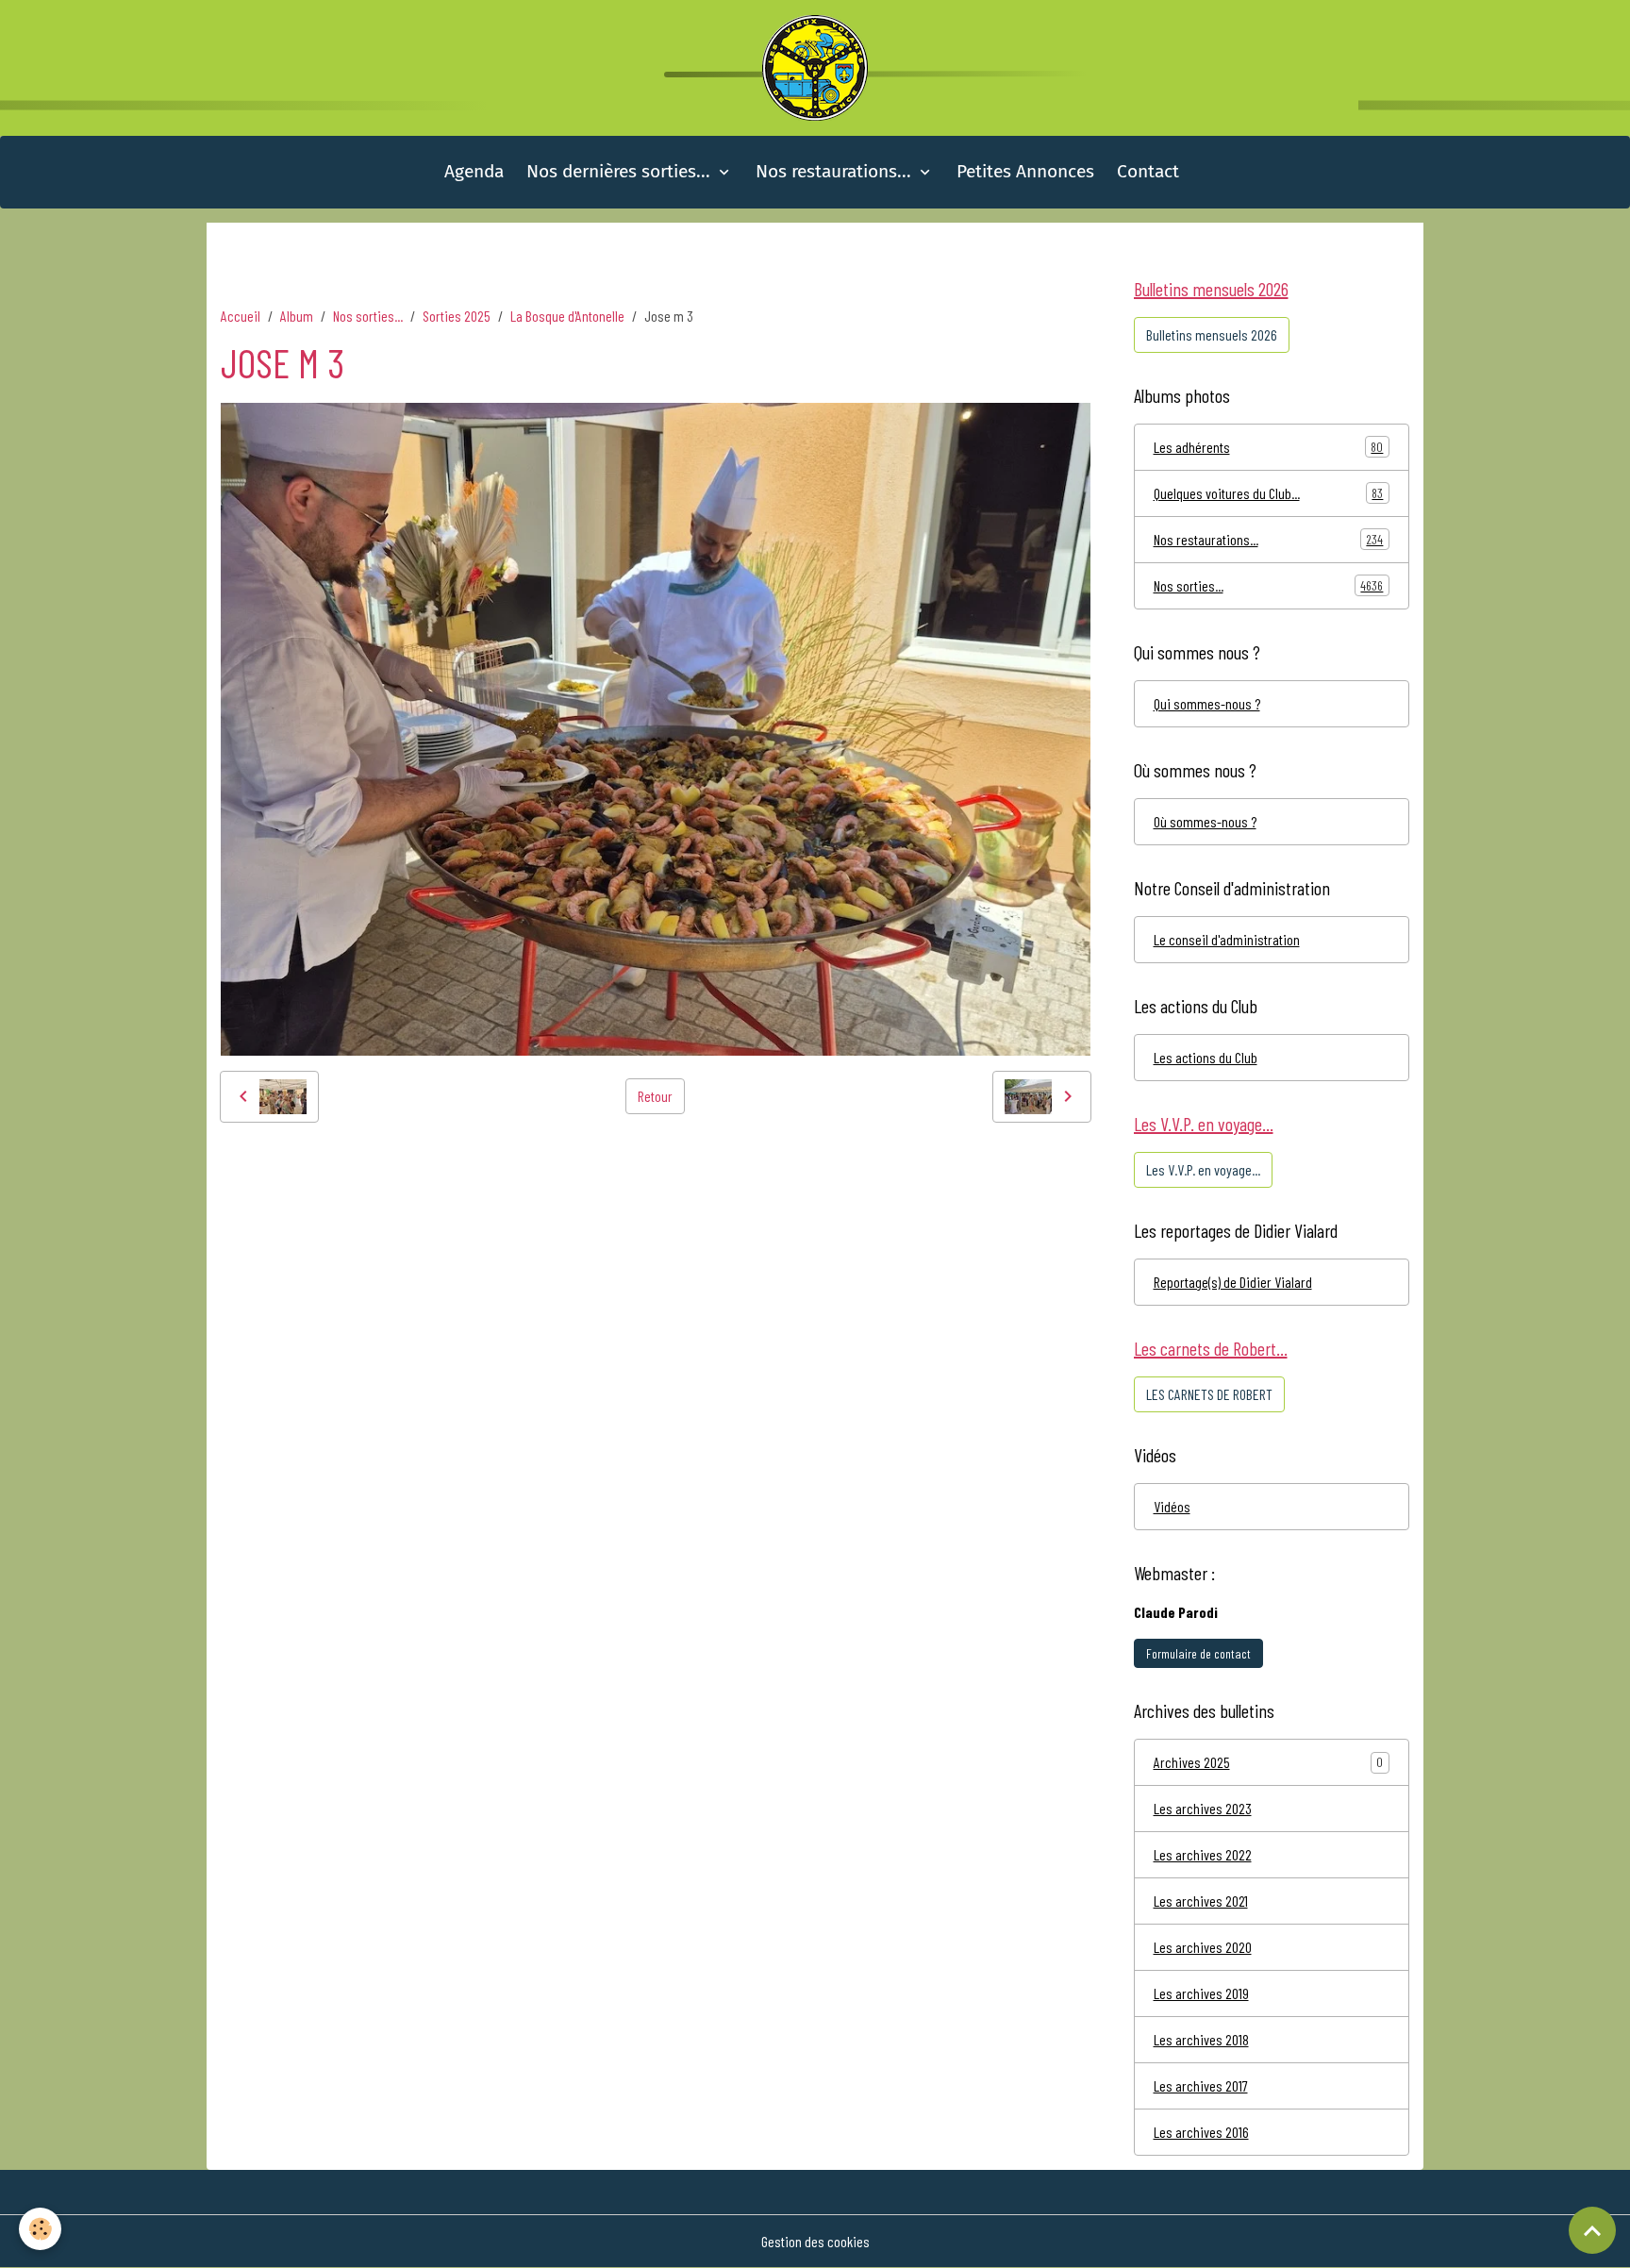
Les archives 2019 (1201, 1993)
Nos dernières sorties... (621, 171)
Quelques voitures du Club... (1269, 493)
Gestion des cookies (815, 2241)
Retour (655, 1096)
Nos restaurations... (836, 171)
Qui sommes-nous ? (1207, 703)
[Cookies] (40, 2229)
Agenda (474, 171)
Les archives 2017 (1201, 2085)
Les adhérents (1269, 447)
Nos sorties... (368, 316)
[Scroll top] (1592, 2230)
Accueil (241, 316)
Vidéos (1172, 1506)
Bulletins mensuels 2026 (1212, 334)
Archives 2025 (1192, 1762)
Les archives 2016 (1201, 2132)
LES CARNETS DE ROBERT (1209, 1394)
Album (297, 316)
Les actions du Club (1206, 1057)
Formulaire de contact (1198, 1653)
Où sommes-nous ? (1205, 821)
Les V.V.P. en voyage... (1203, 1169)
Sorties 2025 (457, 316)
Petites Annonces (1025, 171)
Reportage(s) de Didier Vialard (1233, 1282)
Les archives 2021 (1201, 1901)
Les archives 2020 (1203, 1947)
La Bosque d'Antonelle (567, 316)
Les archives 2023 (1203, 1808)
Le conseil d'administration (1227, 939)
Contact (1148, 171)
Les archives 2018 (1201, 2039)
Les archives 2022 (1203, 1854)
